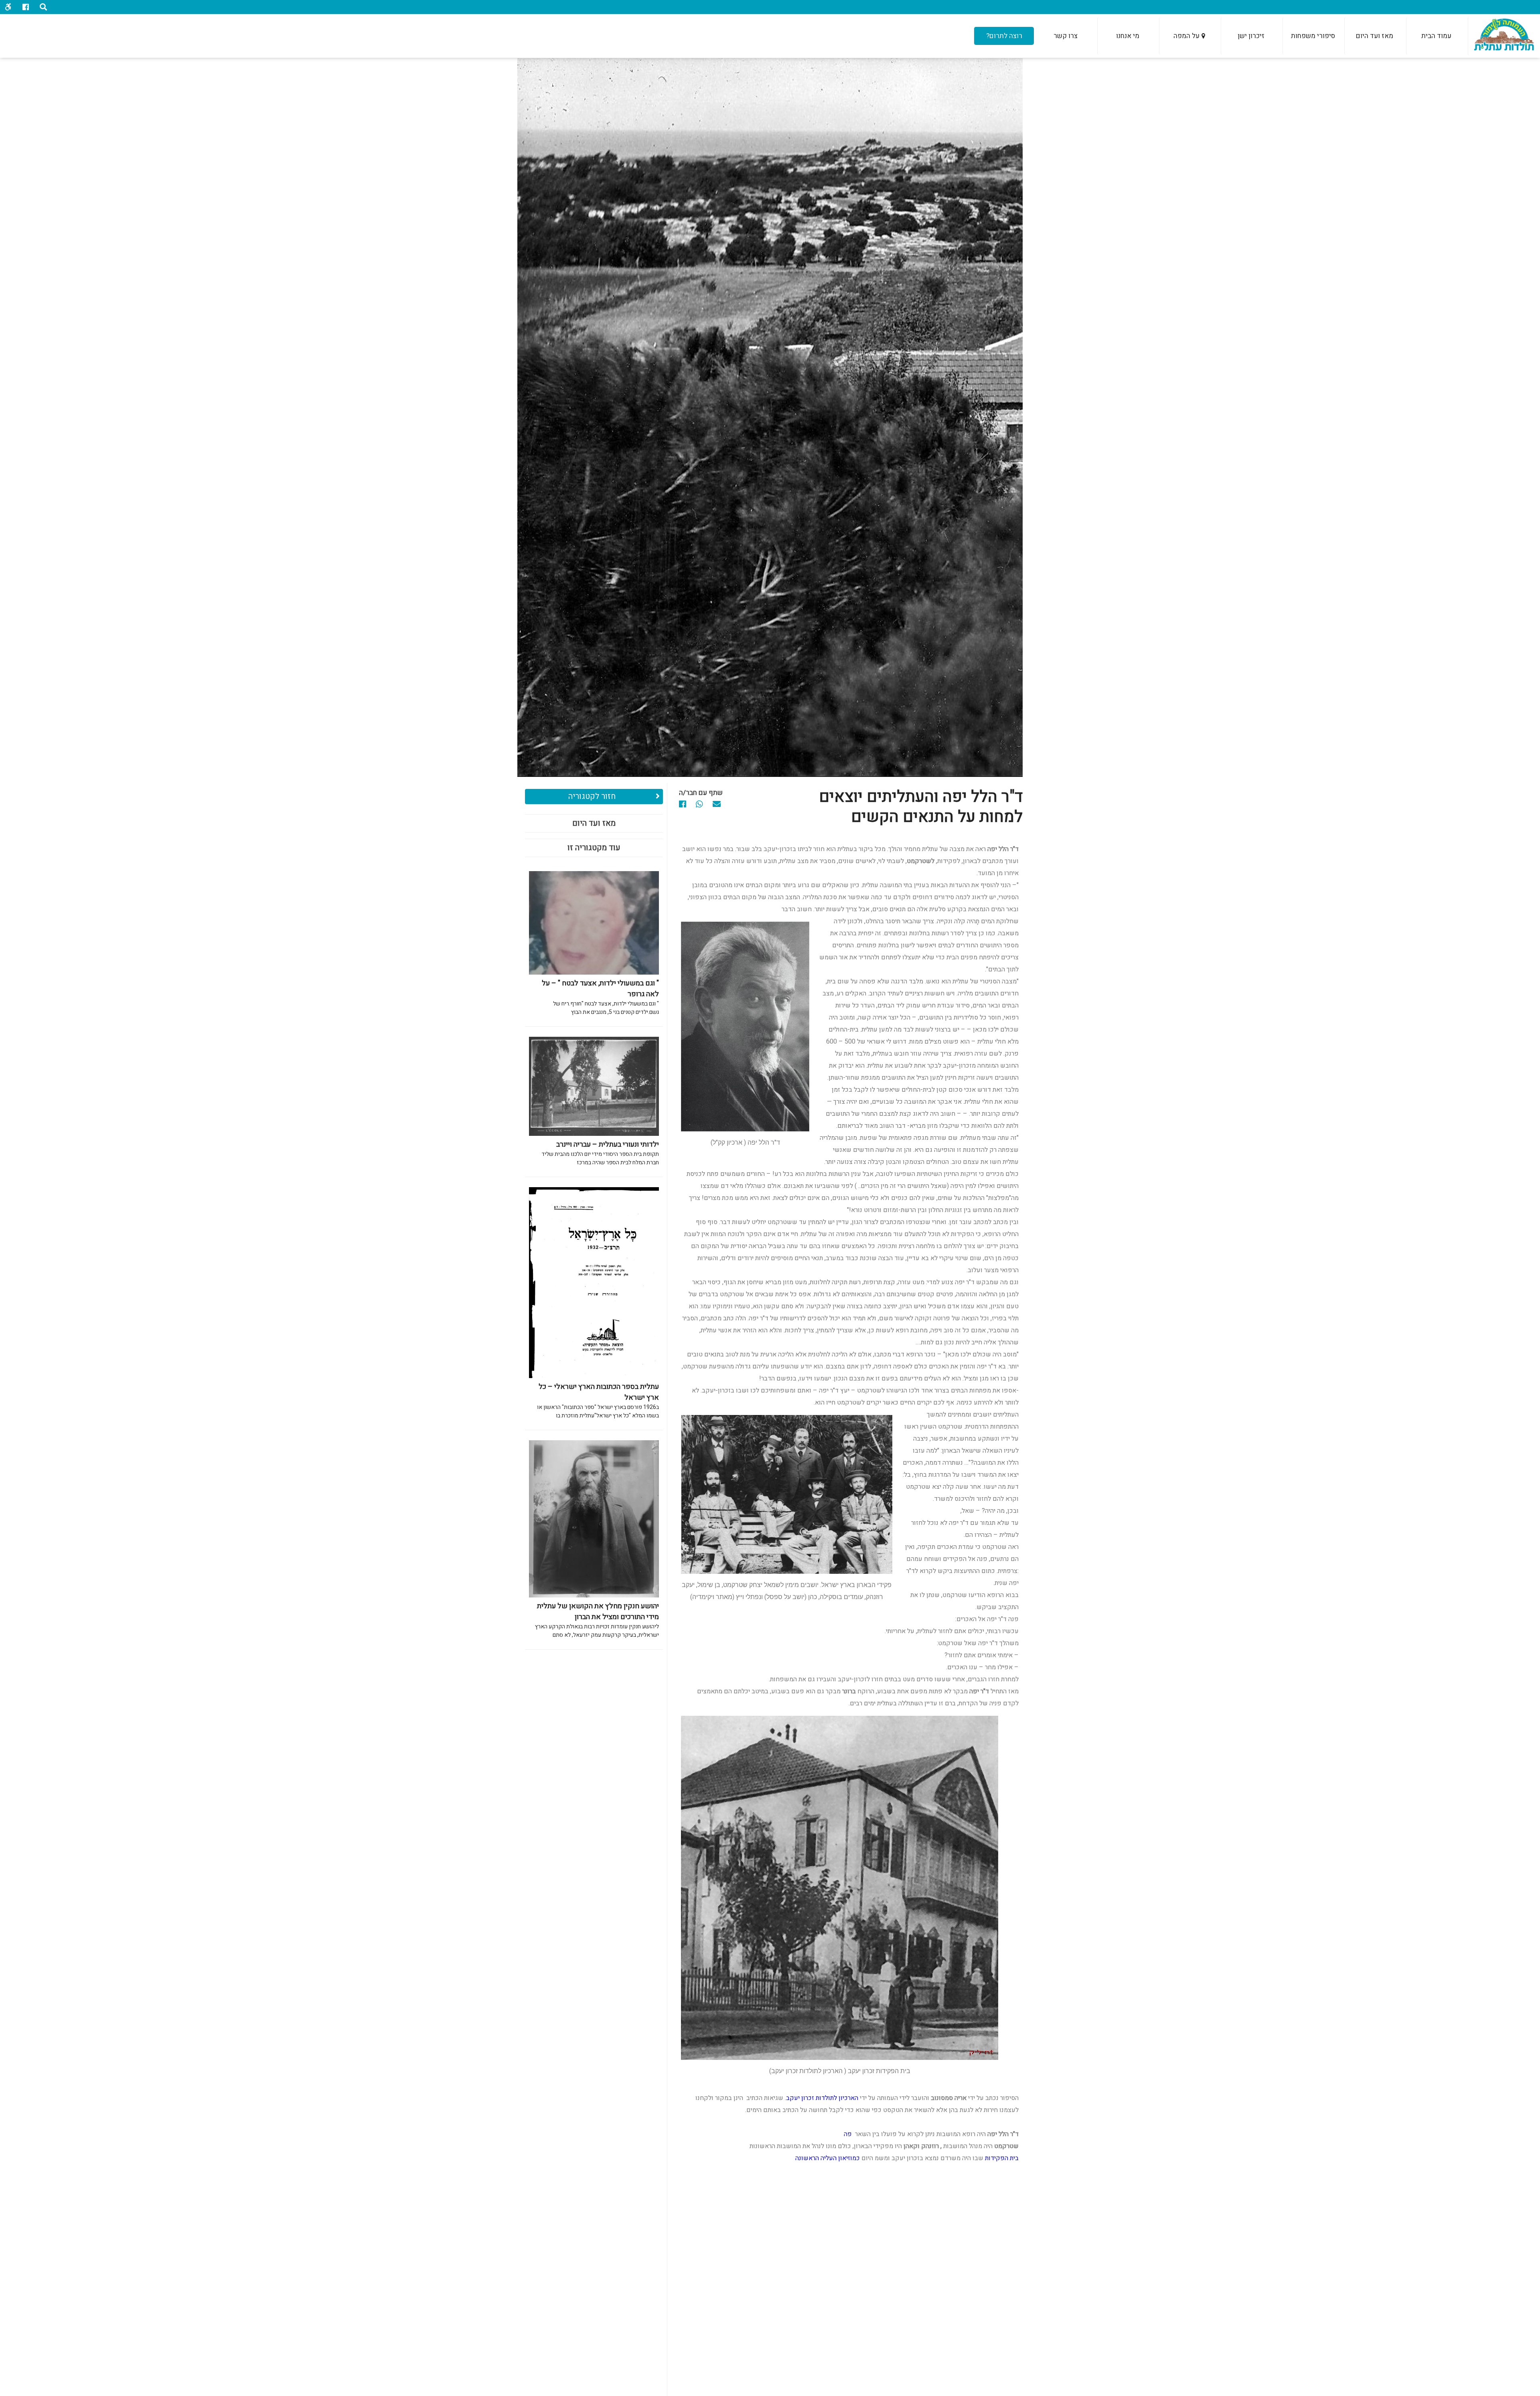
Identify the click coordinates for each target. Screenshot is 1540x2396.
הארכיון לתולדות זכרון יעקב (822, 2098)
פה (848, 2134)
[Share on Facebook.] (687, 805)
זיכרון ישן (1251, 36)
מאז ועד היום (1375, 36)
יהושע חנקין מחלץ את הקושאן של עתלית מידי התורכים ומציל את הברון (597, 1620)
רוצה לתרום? (1004, 36)
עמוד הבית (1436, 36)
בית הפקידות (1002, 2158)
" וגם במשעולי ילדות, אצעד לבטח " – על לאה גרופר (600, 997)
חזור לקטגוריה (592, 796)
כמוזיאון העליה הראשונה (828, 2158)
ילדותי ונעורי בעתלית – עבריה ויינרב (600, 1153)
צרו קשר (1066, 36)
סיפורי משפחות (1313, 36)
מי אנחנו (1128, 36)
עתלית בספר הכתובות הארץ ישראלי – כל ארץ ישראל (598, 1401)
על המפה (1186, 36)
